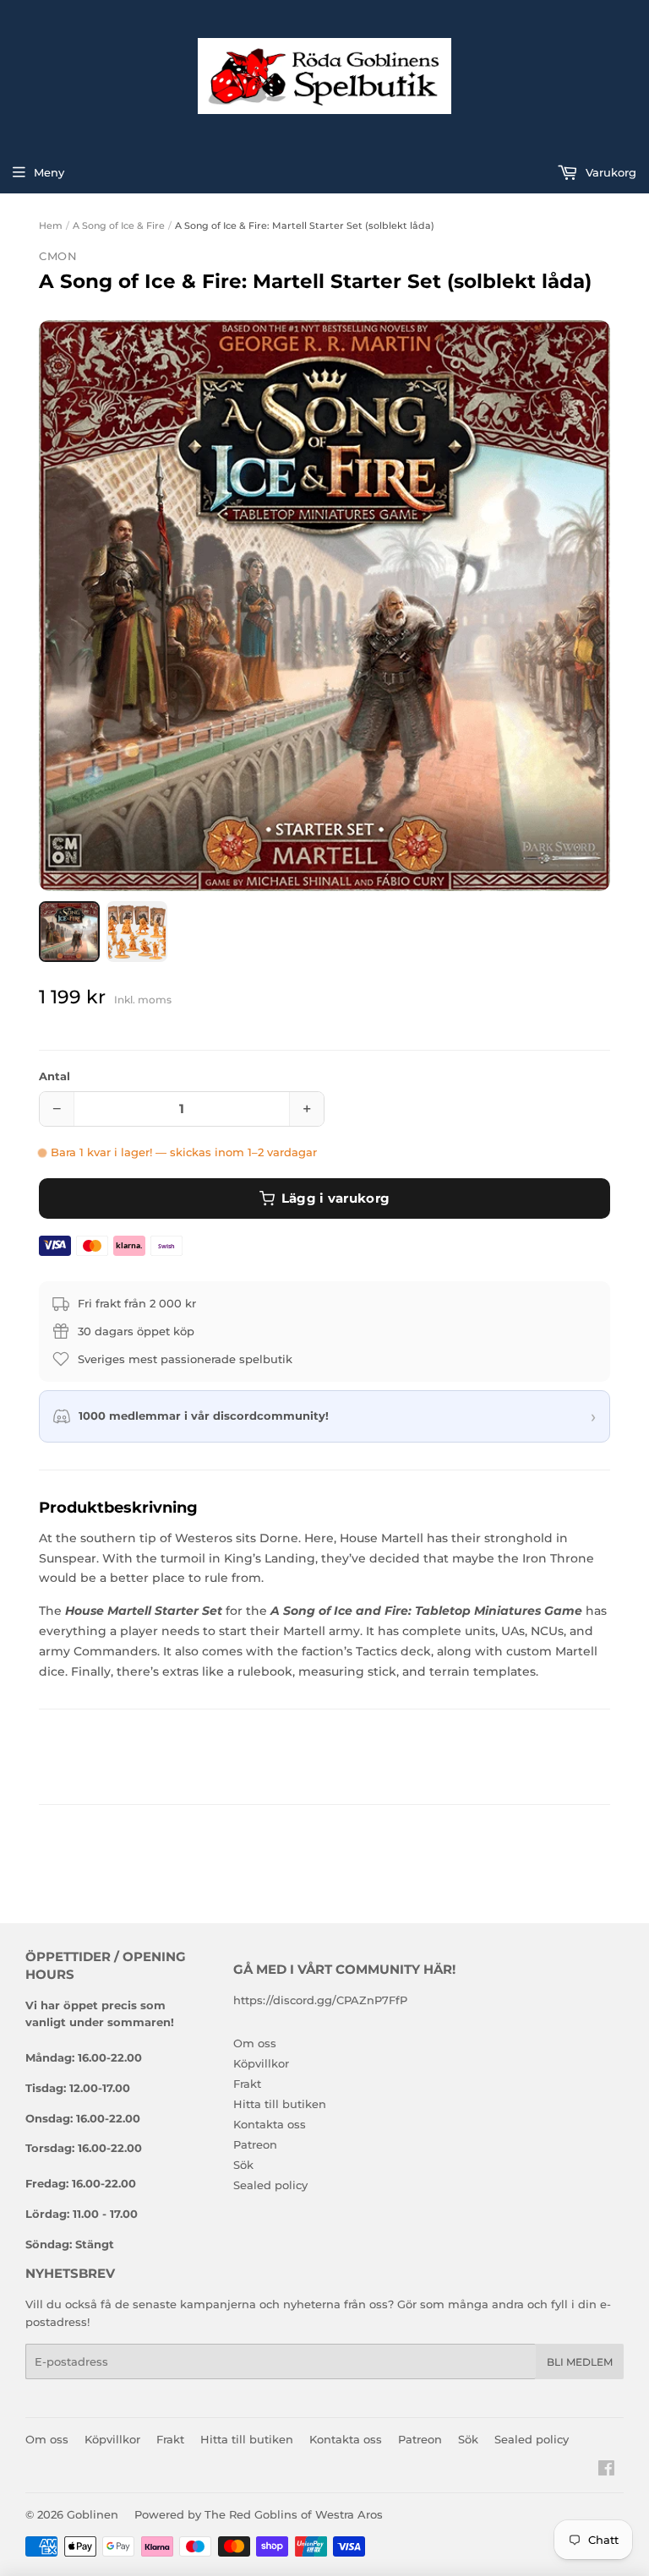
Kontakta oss (270, 2124)
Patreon (255, 2144)
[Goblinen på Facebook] (606, 2470)
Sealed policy (270, 2185)
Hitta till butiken (280, 2104)
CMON (58, 256)
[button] (324, 606)
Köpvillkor (261, 2063)
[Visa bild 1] (69, 932)
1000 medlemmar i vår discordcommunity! (204, 1416)
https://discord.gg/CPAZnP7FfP (320, 2000)
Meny (49, 172)
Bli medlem (580, 2362)
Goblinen (93, 2514)
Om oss (255, 2043)
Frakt (247, 2084)
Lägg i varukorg (336, 1198)
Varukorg (609, 172)
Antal (55, 1076)
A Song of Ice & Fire (119, 226)
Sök (243, 2165)
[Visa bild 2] (137, 932)
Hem (51, 226)
